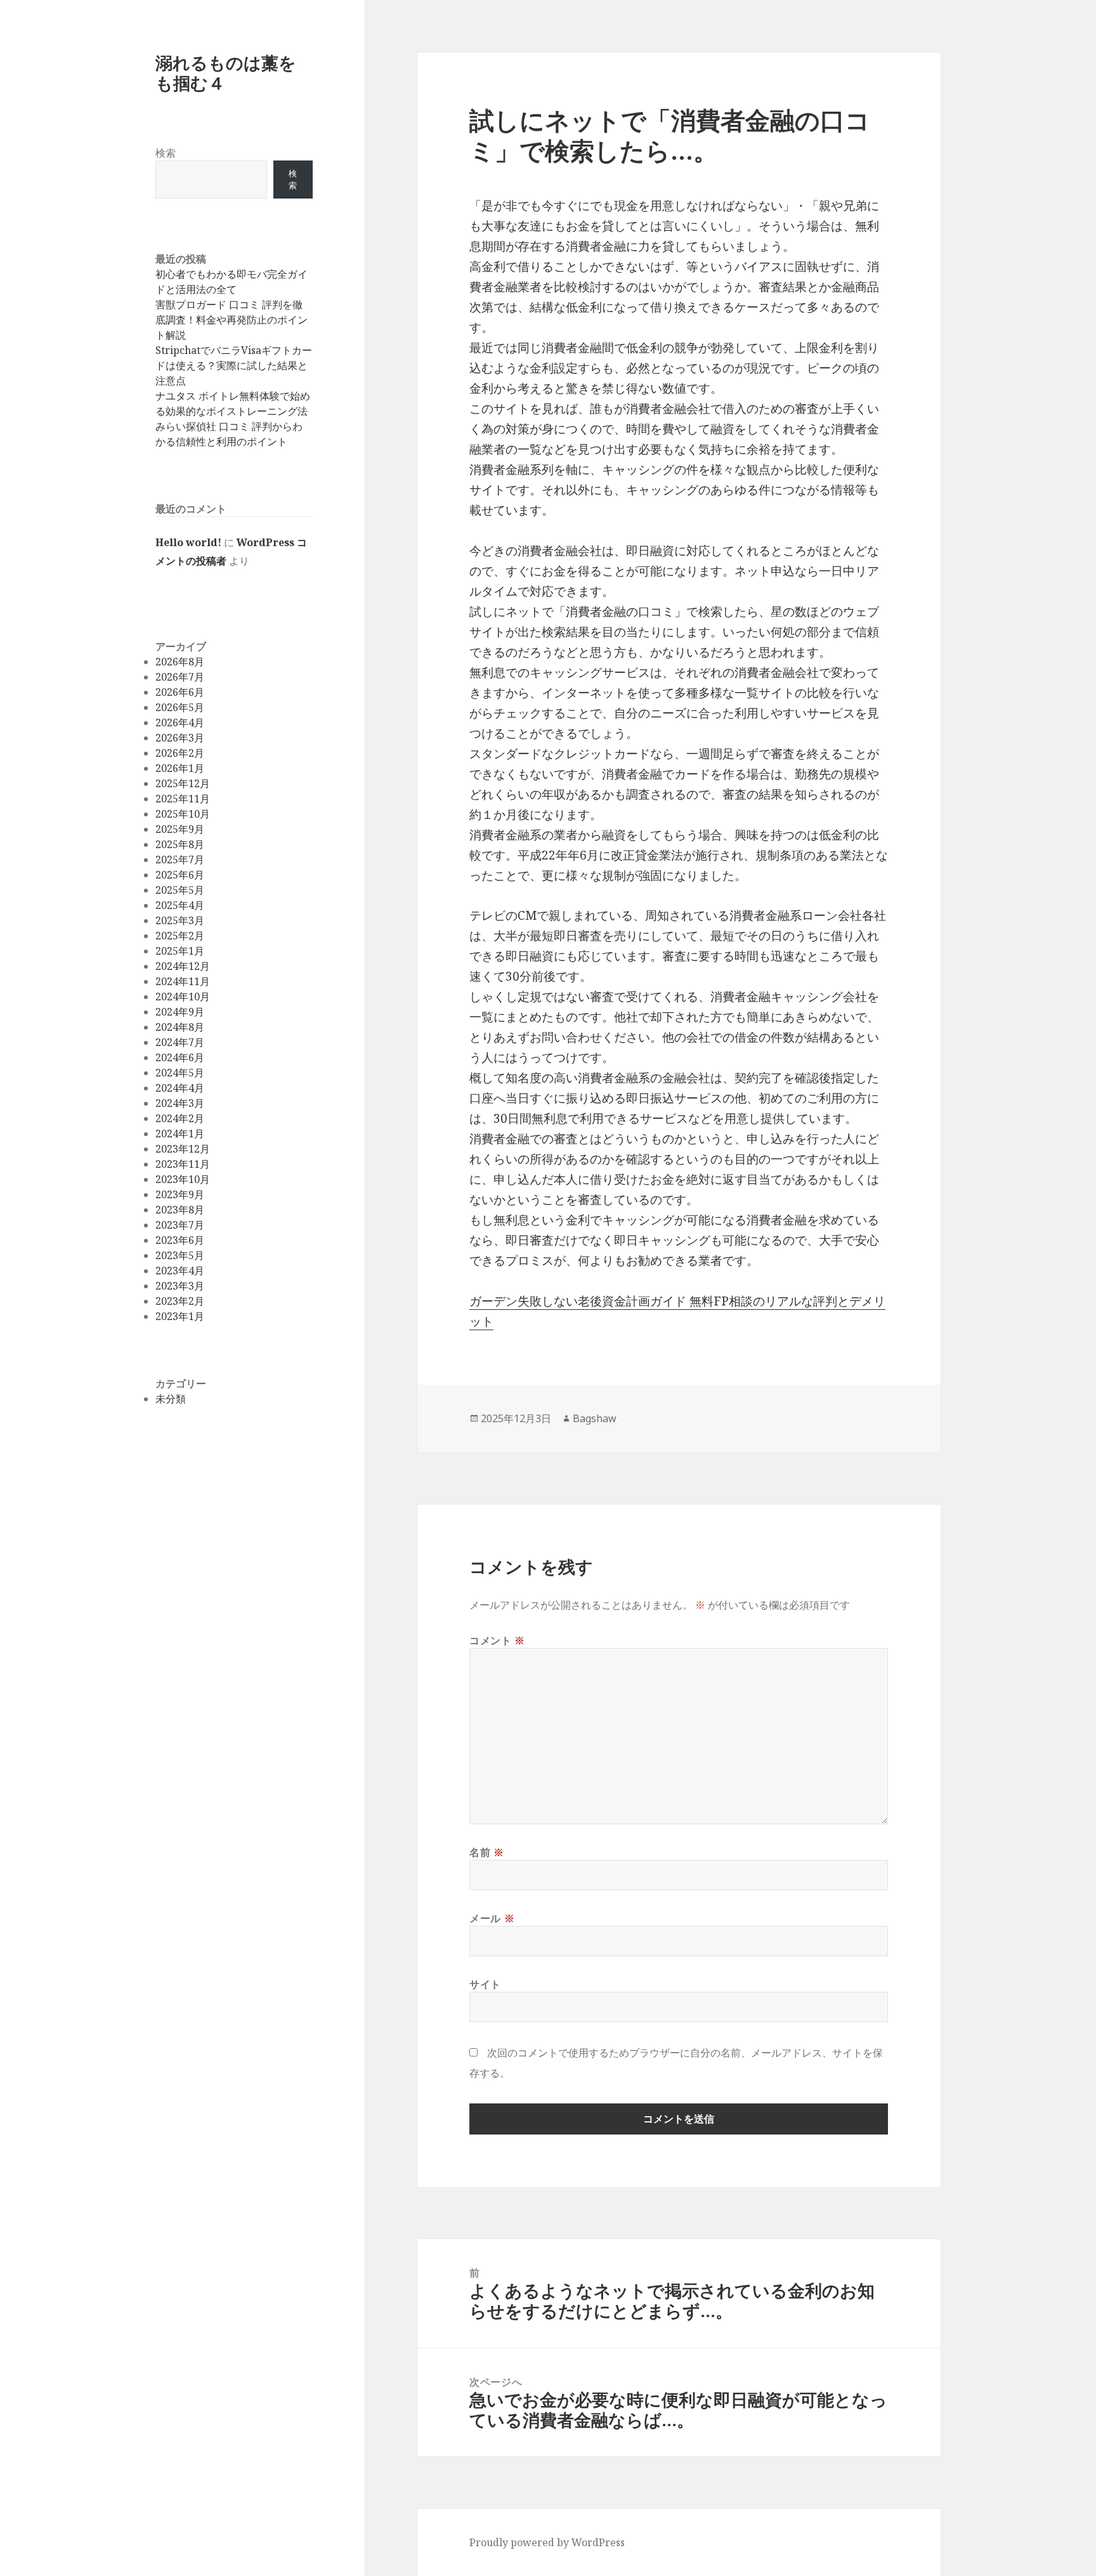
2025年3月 (180, 920)
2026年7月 (180, 677)
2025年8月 (180, 844)
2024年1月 (180, 1134)
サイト (485, 1984)
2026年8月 (180, 662)
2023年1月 (180, 1316)
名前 (487, 1852)
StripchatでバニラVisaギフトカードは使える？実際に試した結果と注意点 (234, 365)
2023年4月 (180, 1271)
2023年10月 (183, 1179)
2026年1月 (180, 768)
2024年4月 (180, 1088)
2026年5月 (180, 707)
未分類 (171, 1399)
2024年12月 (183, 966)
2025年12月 (183, 783)
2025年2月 (180, 936)
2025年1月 (180, 951)
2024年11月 (183, 981)
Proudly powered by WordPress (547, 2542)
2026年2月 (180, 753)
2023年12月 (183, 1149)
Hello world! (188, 542)
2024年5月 (180, 1073)
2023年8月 (180, 1210)
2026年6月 (180, 692)
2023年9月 (180, 1194)
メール (492, 1918)
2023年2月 (180, 1301)
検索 (166, 153)
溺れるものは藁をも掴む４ (226, 73)
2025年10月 (183, 814)
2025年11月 (183, 799)
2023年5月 (180, 1255)
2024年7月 (180, 1042)
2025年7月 (180, 860)
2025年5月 (180, 890)
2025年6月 (180, 875)
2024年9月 (180, 1012)
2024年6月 (180, 1057)
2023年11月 (183, 1164)
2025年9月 (180, 829)
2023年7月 (180, 1225)
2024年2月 (180, 1118)
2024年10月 (183, 997)
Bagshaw (595, 1418)
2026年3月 (180, 738)
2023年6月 (180, 1240)
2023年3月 (180, 1286)
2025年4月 (180, 905)
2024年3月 (180, 1103)
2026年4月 (180, 722)
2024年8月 (180, 1027)
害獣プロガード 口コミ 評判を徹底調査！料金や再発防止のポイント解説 (232, 320)
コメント (497, 1640)
